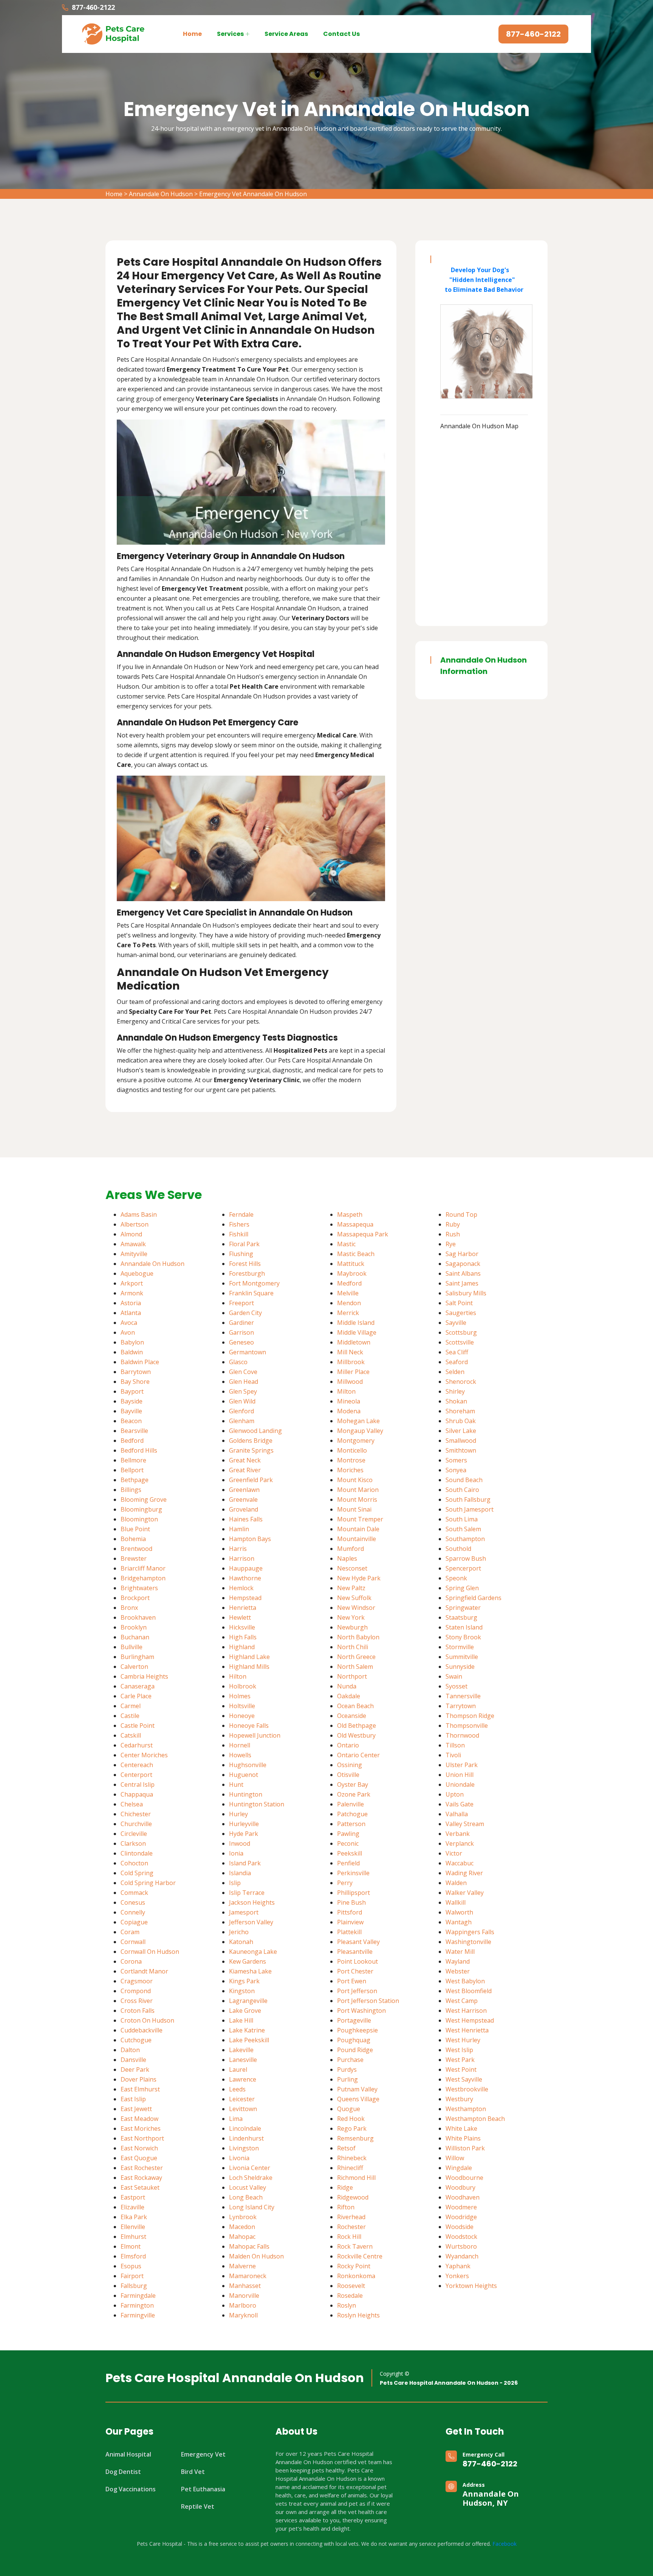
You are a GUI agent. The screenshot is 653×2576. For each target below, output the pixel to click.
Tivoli (453, 1755)
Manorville (244, 2296)
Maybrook (352, 1273)
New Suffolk (354, 1598)
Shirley (455, 1391)
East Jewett (136, 2109)
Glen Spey (243, 1391)
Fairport (132, 2276)
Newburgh (352, 1627)
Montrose (351, 1460)
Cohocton (134, 1863)
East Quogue (139, 2158)
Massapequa (355, 1224)
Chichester (136, 1814)
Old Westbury (356, 1735)
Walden (456, 1883)
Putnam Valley (357, 2089)
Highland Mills (249, 1667)
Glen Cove (243, 1372)
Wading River (464, 1873)
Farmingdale (138, 2296)
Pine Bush (351, 1902)
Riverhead (351, 2217)
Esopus (131, 2266)
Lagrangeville (248, 2001)
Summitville (462, 1657)
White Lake (461, 2128)
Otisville (348, 1775)
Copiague (134, 1922)
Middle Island (356, 1323)
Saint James (462, 1283)
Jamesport (244, 1912)
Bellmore (133, 1460)
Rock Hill (349, 2237)
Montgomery (356, 1441)
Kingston (242, 1991)
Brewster (134, 1558)
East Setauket (140, 2187)
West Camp (462, 2001)
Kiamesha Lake (250, 1971)
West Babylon (465, 1981)
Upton (455, 1794)
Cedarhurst (137, 1745)
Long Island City (252, 2207)
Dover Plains (138, 2079)
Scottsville (460, 1342)
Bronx (129, 1608)
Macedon (242, 2227)
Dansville (133, 2060)
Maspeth (350, 1214)
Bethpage (135, 1480)
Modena (349, 1411)
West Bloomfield (469, 1991)
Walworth (459, 1912)
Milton (346, 1391)
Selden (455, 1372)
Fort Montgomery (254, 1283)
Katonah (241, 1942)
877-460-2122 (93, 7)
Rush (453, 1234)
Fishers (239, 1224)
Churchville (136, 1824)
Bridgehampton (143, 1578)
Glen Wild (242, 1401)
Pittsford (350, 1912)
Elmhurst (133, 2237)
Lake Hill (241, 2020)
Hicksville (242, 1627)
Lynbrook (243, 2217)
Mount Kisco (355, 1480)
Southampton (465, 1539)
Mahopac (242, 2237)
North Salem (355, 1667)
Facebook (504, 2544)
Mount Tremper (360, 1519)
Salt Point (459, 1303)
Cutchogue (136, 2040)
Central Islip (138, 1784)
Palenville (350, 1804)
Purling (347, 2079)
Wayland (458, 1961)
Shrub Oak (461, 1421)
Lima (236, 2119)
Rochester (351, 2227)
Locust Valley (248, 2187)
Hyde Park (244, 1834)
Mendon (349, 1303)
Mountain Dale (358, 1529)
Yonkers (457, 2276)
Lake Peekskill (249, 2040)
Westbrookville (467, 2089)
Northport (352, 1676)
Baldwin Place (140, 1362)
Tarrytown (461, 1706)
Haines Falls (246, 1519)
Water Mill (460, 1952)
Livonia (239, 2158)
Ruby (453, 1224)
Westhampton (466, 2109)
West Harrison (466, 2011)
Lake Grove (245, 2011)
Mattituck (351, 1264)
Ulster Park (462, 1765)
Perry (345, 1883)
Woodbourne (464, 2178)
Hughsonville (248, 1765)
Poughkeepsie (357, 2030)
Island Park (245, 1863)
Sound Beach (464, 1480)
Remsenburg (355, 2138)
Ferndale (241, 1214)
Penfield (348, 1863)
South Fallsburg (468, 1499)
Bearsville (134, 1431)
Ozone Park (354, 1794)
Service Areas (286, 34)
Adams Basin (139, 1214)
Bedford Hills (139, 1450)
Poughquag (354, 2040)
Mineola (349, 1401)
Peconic (348, 1843)
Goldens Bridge (251, 1441)
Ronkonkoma (356, 2276)
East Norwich (139, 2148)
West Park (460, 2060)
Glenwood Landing (255, 1431)
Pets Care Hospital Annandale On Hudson (235, 2378)
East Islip (133, 2099)
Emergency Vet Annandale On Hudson (253, 194)
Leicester (242, 2099)
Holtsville (242, 1706)
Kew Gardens (248, 1961)
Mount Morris (357, 1499)
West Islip (459, 2050)
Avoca (129, 1323)
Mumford (350, 1549)
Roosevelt (351, 2286)
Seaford (457, 1362)
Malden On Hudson (256, 2256)
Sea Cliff (457, 1352)
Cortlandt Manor (144, 1971)
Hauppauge (246, 1568)
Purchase (350, 2060)
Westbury (459, 2099)
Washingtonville (468, 1942)
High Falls (243, 1637)
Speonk (456, 1578)
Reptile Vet (198, 2506)
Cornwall (133, 1942)
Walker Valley (465, 1893)
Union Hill (460, 1775)
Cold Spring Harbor (148, 1883)
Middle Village (357, 1332)
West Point (461, 2069)
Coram (130, 1932)
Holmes (240, 1696)
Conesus (133, 1902)
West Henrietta (467, 2030)
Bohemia (133, 1539)
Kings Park (244, 1981)
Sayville (456, 1323)
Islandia (240, 1873)
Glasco (238, 1362)
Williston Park (465, 2148)
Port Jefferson (357, 1991)
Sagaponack (463, 1264)
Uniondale (460, 1784)
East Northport (142, 2138)
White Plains (463, 2138)
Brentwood (136, 1549)
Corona (131, 1961)
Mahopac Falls (249, 2246)
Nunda (347, 1686)
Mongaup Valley (360, 1431)
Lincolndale (245, 2128)
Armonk (132, 1293)
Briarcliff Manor (143, 1568)
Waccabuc (460, 1863)
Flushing (241, 1254)
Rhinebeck (352, 2158)
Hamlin (239, 1529)
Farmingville (138, 2315)
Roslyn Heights (358, 2315)
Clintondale (137, 1853)
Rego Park (352, 2128)
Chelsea (132, 1804)
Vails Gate (460, 1804)
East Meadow (139, 2119)
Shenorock (461, 1382)
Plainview (350, 1922)
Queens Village (358, 2099)
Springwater (463, 1608)
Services (230, 34)
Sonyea (456, 1470)
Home (192, 34)
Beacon (131, 1421)
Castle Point (138, 1726)
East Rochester (142, 2168)
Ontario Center (358, 1755)
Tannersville (463, 1696)
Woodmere (461, 2207)
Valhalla (457, 1814)
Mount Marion (358, 1490)
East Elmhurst (140, 2089)
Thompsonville (467, 1726)
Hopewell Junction (255, 1735)
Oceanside (352, 1716)
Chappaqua (137, 1794)
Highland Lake (249, 1657)
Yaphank (458, 2266)
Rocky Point (354, 2266)
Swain (454, 1676)
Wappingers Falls (470, 1932)
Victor (454, 1853)
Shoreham (460, 1411)
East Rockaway (141, 2178)
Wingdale (459, 2168)
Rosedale (350, 2296)
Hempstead (245, 1598)
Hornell (240, 1745)
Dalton (130, 2050)
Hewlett (240, 1617)
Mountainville (357, 1539)
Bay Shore (135, 1382)
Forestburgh (247, 1273)
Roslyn (347, 2305)
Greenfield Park (251, 1480)
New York (351, 1617)
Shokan (456, 1401)
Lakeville (241, 2050)
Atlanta (131, 1313)
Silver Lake (461, 1431)
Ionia (236, 1853)
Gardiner (241, 1323)
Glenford (241, 1411)
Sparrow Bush (466, 1558)
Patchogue (352, 1814)
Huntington (246, 1794)
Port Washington (361, 2011)
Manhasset (245, 2286)
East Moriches (141, 2128)
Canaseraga (138, 1686)
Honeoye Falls (249, 1726)
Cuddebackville (142, 2030)
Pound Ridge (355, 2050)
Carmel (131, 1706)
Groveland (244, 1509)
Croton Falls (138, 2011)
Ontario (348, 1745)
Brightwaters (139, 1588)
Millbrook (351, 1362)
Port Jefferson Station (368, 2001)
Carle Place (136, 1696)
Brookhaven (138, 1617)
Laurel (238, 2069)
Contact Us (341, 34)
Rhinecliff (350, 2168)
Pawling (348, 1834)
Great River (245, 1470)
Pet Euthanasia (203, 2489)
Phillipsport (354, 1893)
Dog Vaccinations (131, 2489)
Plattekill (349, 1932)
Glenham (242, 1421)
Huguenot (244, 1775)
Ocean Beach (355, 1706)
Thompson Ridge (470, 1716)
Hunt (236, 1784)
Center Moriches (144, 1755)
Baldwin (132, 1352)
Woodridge (461, 2217)
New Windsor (356, 1608)
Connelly (133, 1912)
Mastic (346, 1244)
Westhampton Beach (475, 2119)
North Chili (353, 1647)
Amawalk (133, 1244)
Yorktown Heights (471, 2286)
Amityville (134, 1254)
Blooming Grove (144, 1499)
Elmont (131, 2246)
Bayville (131, 1411)
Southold (458, 1549)
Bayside (132, 1401)
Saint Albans (463, 1273)
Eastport (133, 2197)
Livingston (244, 2148)
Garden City (245, 1313)
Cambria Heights (144, 1676)
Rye (451, 1244)
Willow (455, 2158)
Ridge (345, 2187)
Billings (131, 1490)
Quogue (349, 2109)
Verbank (458, 1834)
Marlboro (243, 2305)
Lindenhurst (246, 2138)
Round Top (461, 1214)
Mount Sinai (354, 1509)
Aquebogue (137, 1273)
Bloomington (139, 1519)
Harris (238, 1549)
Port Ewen (352, 1981)
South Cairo (462, 1490)
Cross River (137, 2001)
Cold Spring (137, 1873)
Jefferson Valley (251, 1922)
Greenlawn (244, 1490)
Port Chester (355, 1971)
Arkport (132, 1283)
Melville (348, 1293)
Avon (128, 1332)
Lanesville (243, 2060)
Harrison (242, 1558)
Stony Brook (463, 1637)
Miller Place (353, 1372)
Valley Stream (465, 1824)
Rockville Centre (360, 2256)
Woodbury (460, 2187)
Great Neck (245, 1460)
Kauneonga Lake (253, 1952)
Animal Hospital (128, 2454)
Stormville (460, 1647)
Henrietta (243, 1608)
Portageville (354, 2020)
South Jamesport (470, 1509)
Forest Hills (245, 1264)
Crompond (136, 1991)
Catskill (131, 1735)
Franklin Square (251, 1293)
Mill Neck (350, 1352)
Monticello (352, 1450)
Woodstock (461, 2237)
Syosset (456, 1686)
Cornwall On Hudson (150, 1952)
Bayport (132, 1391)
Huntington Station (257, 1804)
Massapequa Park (363, 1234)
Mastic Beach (356, 1254)
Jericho (239, 1932)
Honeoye (242, 1716)
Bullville (132, 1647)
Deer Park (135, 2069)
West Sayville (464, 2079)
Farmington (137, 2305)
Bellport (132, 1470)
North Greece (356, 1657)
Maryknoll (243, 2315)
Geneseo (241, 1342)
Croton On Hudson (147, 2020)
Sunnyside (460, 1667)
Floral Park (244, 1244)
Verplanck (460, 1843)
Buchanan (135, 1637)
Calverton (134, 1667)
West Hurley (463, 2040)
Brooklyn (134, 1627)
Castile (130, 1716)
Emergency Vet (203, 2454)
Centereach (137, 1765)
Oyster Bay (353, 1784)
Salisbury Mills (466, 1293)
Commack (134, 1893)
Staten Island (464, 1627)
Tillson (455, 1745)
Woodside (460, 2227)
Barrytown (136, 1372)
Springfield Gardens (474, 1598)
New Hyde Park (359, 1578)
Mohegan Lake (358, 1421)
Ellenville (133, 2227)
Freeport (241, 1303)
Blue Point (135, 1529)
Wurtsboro (461, 2246)
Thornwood (462, 1735)
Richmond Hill (356, 2178)
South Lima (462, 1519)
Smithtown (461, 1450)
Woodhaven (463, 2197)
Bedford (132, 1441)
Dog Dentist (123, 2472)
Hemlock (241, 1588)
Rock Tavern (355, 2246)
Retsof (346, 2148)
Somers (456, 1460)
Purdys (347, 2069)
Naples (347, 1558)
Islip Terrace (247, 1893)
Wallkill (456, 1902)
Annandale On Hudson (161, 194)
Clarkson (133, 1843)
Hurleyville (244, 1824)
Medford (349, 1283)
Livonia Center (250, 2168)
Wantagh (459, 1922)
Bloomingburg (141, 1509)
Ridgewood (353, 2197)
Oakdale (349, 1696)
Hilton (238, 1676)
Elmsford (133, 2256)
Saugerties (461, 1313)
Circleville (134, 1834)
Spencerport (463, 1568)
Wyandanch (462, 2256)
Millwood (350, 1382)
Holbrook (243, 1686)
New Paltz (351, 1588)
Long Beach (246, 2197)
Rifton (346, 2207)
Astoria (131, 1303)
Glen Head (244, 1382)
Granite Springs (251, 1450)
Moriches (350, 1470)
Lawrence (243, 2079)
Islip (235, 1883)
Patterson (351, 1824)
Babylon (132, 1342)
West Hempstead (470, 2020)
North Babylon (358, 1637)
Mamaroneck (248, 2276)
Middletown (354, 1342)
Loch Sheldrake (251, 2178)
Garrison (241, 1332)
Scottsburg (461, 1332)
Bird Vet (193, 2472)
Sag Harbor (462, 1254)
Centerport (136, 1775)
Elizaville (132, 2207)
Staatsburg (461, 1617)
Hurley (238, 1814)
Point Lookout (357, 1961)
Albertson (135, 1224)
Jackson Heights (252, 1902)
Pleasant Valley (358, 1942)
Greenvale (243, 1499)
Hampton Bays (250, 1539)
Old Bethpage (357, 1726)
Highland (242, 1647)
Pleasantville (355, 1952)
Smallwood (461, 1441)
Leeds (237, 2089)
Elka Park (134, 2217)
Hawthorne (245, 1578)
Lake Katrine (247, 2030)
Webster (458, 1971)
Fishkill (239, 1234)
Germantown (248, 1352)
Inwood (240, 1843)
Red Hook (351, 2119)
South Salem (463, 1529)
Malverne (242, 2266)
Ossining (350, 1765)
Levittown (243, 2109)
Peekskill (350, 1853)
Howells (240, 1755)
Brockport (135, 1598)
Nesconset (352, 1568)
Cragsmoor (137, 1981)
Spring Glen (462, 1588)
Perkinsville (353, 1873)
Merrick (348, 1313)
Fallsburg (134, 2286)
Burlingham (137, 1657)
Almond (131, 1234)
